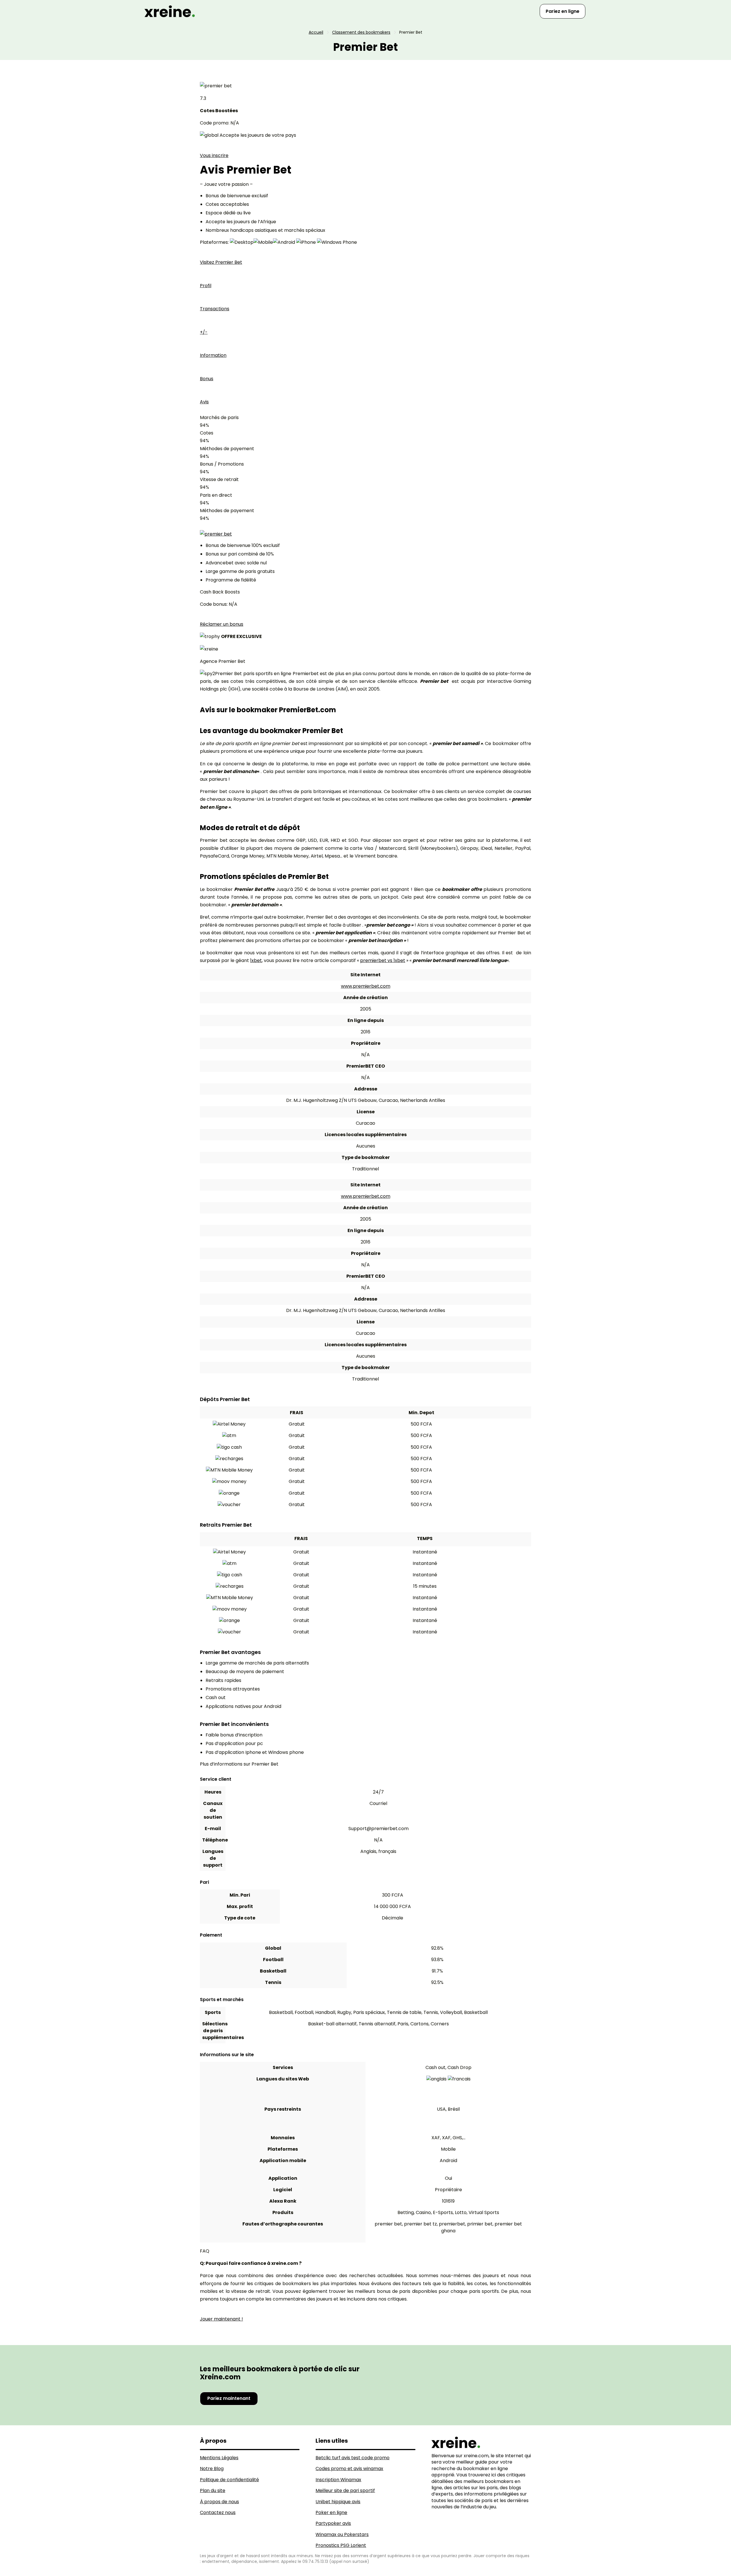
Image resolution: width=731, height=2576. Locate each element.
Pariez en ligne (563, 11)
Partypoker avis (333, 2523)
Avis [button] (204, 402)
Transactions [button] (215, 309)
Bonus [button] (207, 379)
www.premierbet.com (366, 986)
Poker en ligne (331, 2512)
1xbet (256, 960)
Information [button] (213, 355)
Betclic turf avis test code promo (353, 2458)
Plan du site (213, 2491)
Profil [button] (206, 286)
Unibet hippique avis (338, 2502)
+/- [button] (204, 332)
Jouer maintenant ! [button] (221, 2319)
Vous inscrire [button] (214, 155)
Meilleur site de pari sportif (345, 2491)
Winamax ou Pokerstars (342, 2534)
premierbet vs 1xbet (383, 960)
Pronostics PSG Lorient (341, 2545)
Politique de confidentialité (229, 2480)
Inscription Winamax (338, 2480)
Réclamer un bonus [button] (222, 624)
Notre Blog (212, 2469)
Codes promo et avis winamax (349, 2469)
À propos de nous (219, 2502)
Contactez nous (218, 2512)
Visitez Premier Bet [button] (221, 262)
